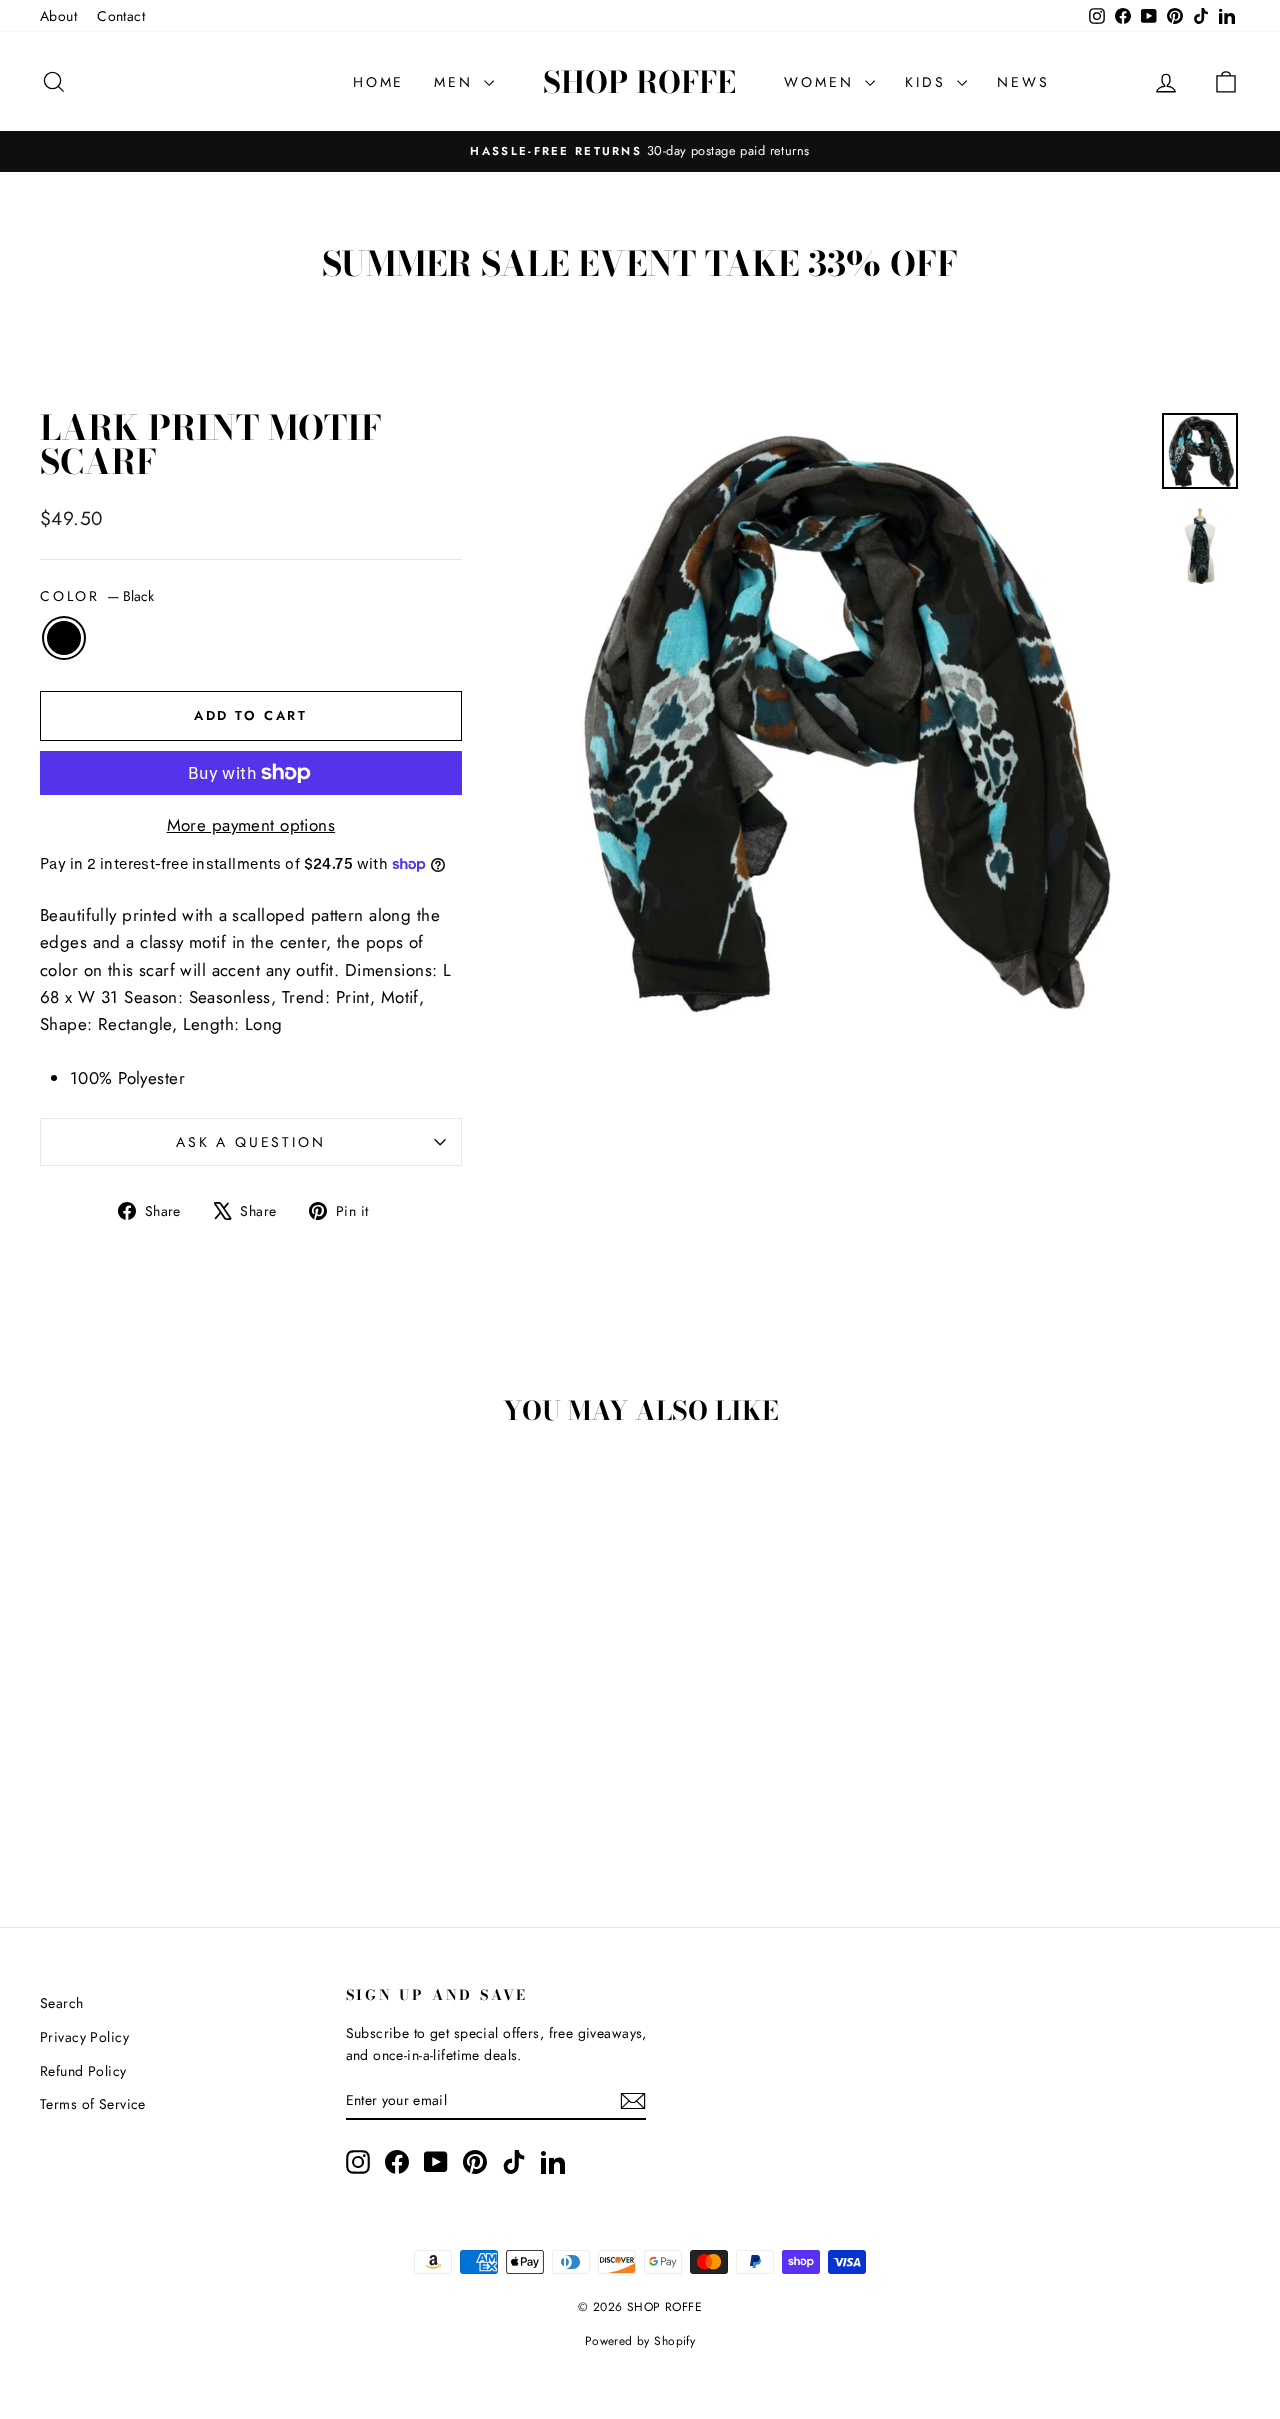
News (1023, 82)
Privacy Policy (84, 2037)
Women (822, 82)
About (58, 16)
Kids (928, 82)
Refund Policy (83, 2071)
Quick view (182, 1736)
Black (64, 638)
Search (62, 2003)
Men (456, 82)
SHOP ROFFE (639, 82)
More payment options (251, 825)
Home (378, 82)
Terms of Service (93, 2104)
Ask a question (250, 1142)
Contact (121, 16)
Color (97, 596)
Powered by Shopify (640, 2341)
